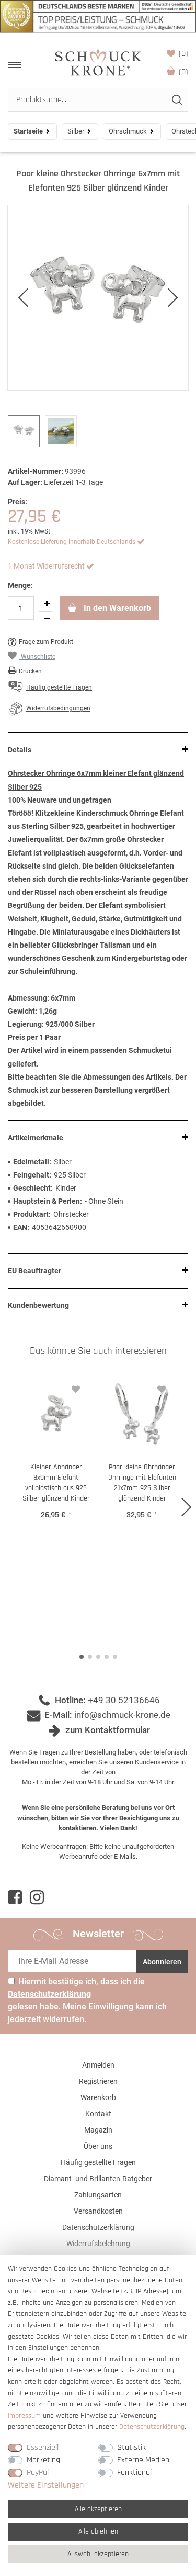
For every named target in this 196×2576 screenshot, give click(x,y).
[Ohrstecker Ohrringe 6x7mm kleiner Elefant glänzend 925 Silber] (98, 298)
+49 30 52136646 (124, 1700)
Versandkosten (98, 2211)
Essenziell (43, 2447)
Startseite (28, 131)
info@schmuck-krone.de (122, 1715)
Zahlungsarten (98, 2195)
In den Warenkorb (116, 608)
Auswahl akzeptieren (98, 2554)
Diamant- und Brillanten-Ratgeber (98, 2179)
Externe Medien (143, 2460)
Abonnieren (162, 1962)
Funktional (134, 2473)
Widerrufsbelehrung (98, 2244)
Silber (76, 131)
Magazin (98, 2130)
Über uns (98, 2146)
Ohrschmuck (128, 131)
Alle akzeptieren (98, 2509)
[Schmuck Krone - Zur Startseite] (98, 62)
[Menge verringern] (47, 619)
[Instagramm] (37, 1897)
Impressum (24, 2416)
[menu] (14, 65)
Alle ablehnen (98, 2531)
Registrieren (98, 2081)
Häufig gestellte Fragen (98, 2162)
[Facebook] (15, 1897)
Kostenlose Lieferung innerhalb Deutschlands (72, 542)
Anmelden (98, 2065)
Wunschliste (183, 54)
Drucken (30, 671)
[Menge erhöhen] (47, 604)
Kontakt (98, 2114)
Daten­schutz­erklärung (152, 2427)
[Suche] (176, 100)
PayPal (38, 2473)
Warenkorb (183, 72)
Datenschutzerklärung (98, 2227)
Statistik (131, 2447)
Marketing (43, 2460)
